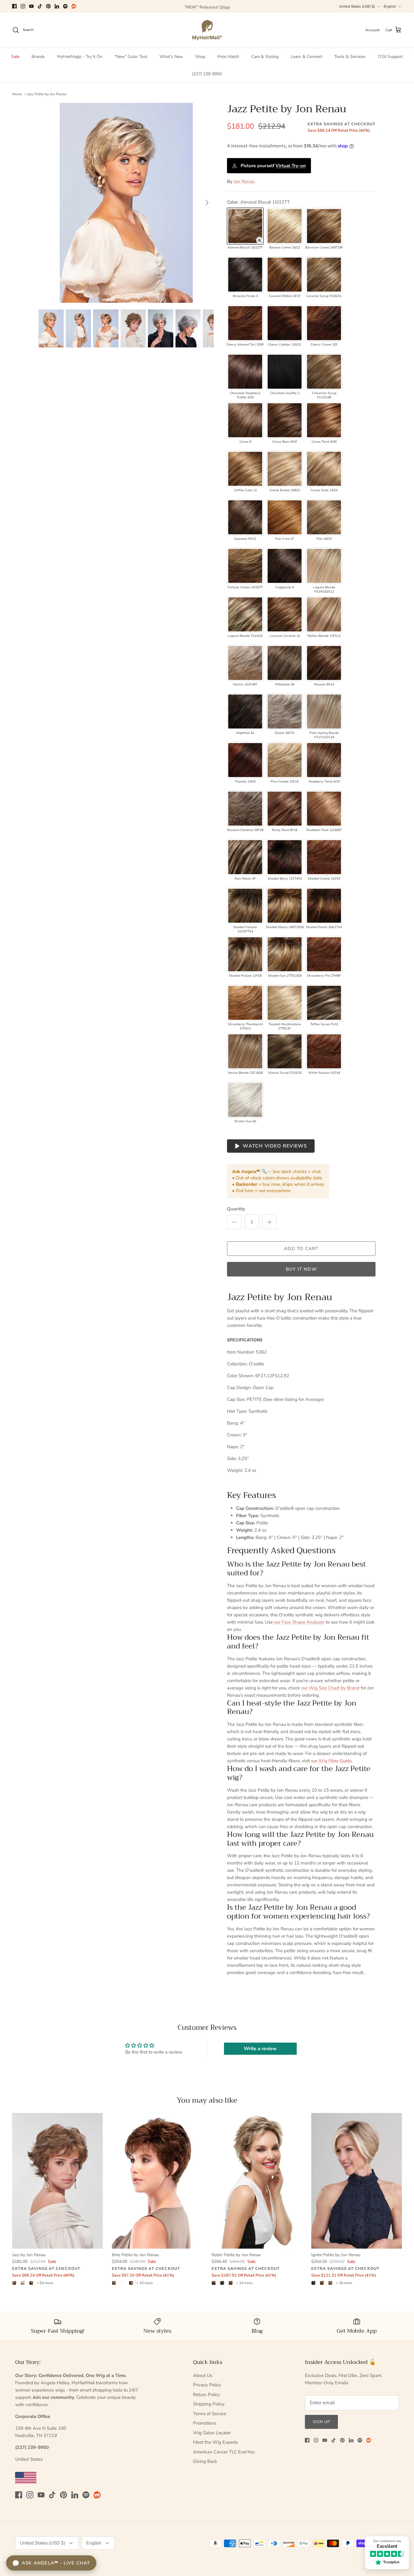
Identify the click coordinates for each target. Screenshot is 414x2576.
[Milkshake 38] (285, 663)
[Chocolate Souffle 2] (285, 372)
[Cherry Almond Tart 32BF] (245, 323)
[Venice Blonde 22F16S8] (245, 1051)
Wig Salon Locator (212, 2433)
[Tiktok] (40, 6)
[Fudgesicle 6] (285, 566)
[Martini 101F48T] (245, 663)
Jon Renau (244, 181)
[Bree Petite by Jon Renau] (157, 2181)
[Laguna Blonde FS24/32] (245, 614)
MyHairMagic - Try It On (80, 57)
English (390, 6)
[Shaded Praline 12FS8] (245, 954)
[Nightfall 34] (245, 712)
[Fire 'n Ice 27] (285, 517)
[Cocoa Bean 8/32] (285, 420)
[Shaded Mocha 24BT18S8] (285, 906)
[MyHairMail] (207, 30)
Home (17, 94)
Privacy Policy (207, 2385)
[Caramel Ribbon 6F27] (285, 275)
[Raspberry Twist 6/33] (324, 760)
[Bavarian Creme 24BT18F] (324, 226)
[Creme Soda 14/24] (324, 469)
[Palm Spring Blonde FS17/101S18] (324, 712)
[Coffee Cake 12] (245, 469)
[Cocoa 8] (245, 420)
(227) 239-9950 (207, 74)
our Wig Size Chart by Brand (330, 1688)
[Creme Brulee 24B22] (285, 469)
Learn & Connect (306, 57)
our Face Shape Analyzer (299, 1622)
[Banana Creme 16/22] (285, 226)
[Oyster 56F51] (285, 712)
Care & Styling (265, 57)
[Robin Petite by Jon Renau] (257, 2181)
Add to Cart (301, 1249)
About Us (203, 2375)
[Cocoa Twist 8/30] (324, 420)
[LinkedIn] (57, 6)
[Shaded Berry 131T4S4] (285, 857)
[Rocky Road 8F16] (285, 809)
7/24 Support (390, 57)
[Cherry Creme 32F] (324, 323)
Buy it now (301, 1269)
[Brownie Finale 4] (245, 275)
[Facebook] (14, 6)
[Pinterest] (48, 6)
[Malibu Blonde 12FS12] (324, 614)
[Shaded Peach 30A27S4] (324, 906)
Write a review (260, 2049)
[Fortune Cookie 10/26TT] (245, 566)
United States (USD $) (357, 6)
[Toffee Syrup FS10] (324, 1003)
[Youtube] (31, 6)
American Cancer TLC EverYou (224, 2452)
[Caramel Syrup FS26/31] (324, 275)
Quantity (236, 1209)
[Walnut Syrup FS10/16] (285, 1051)
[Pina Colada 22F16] (285, 760)
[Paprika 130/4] (245, 760)
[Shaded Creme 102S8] (324, 857)
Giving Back (205, 2461)
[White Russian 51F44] (324, 1051)
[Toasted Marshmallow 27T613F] (285, 1003)
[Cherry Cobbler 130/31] (285, 323)
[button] (259, 240)
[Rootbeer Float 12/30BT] (324, 809)
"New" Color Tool (131, 57)
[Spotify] (65, 6)
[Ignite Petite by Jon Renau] (357, 2181)
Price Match (228, 57)
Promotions (205, 2423)
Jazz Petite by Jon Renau (47, 94)
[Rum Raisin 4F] (245, 857)
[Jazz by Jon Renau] (57, 2181)
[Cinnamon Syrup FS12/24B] (324, 372)
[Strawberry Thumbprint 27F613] (245, 1003)
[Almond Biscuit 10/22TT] (245, 226)
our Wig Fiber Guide (331, 1761)
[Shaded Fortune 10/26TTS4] (245, 906)
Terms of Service (210, 2414)
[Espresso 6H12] (245, 517)
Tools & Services (350, 57)
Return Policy (207, 2395)
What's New (171, 57)
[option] (126, 203)
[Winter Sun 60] (245, 1100)
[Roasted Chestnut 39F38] (245, 809)
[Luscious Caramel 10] (285, 614)
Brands (38, 57)
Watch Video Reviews (275, 1146)
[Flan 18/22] (324, 517)
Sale (15, 57)
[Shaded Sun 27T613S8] (285, 954)
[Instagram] (23, 6)
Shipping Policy (209, 2404)
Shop (200, 57)
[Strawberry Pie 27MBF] (324, 954)
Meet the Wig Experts (215, 2442)
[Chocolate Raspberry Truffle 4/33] (245, 372)
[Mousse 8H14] (324, 663)
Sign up (321, 2422)
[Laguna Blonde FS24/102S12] (324, 566)
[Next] (207, 203)
